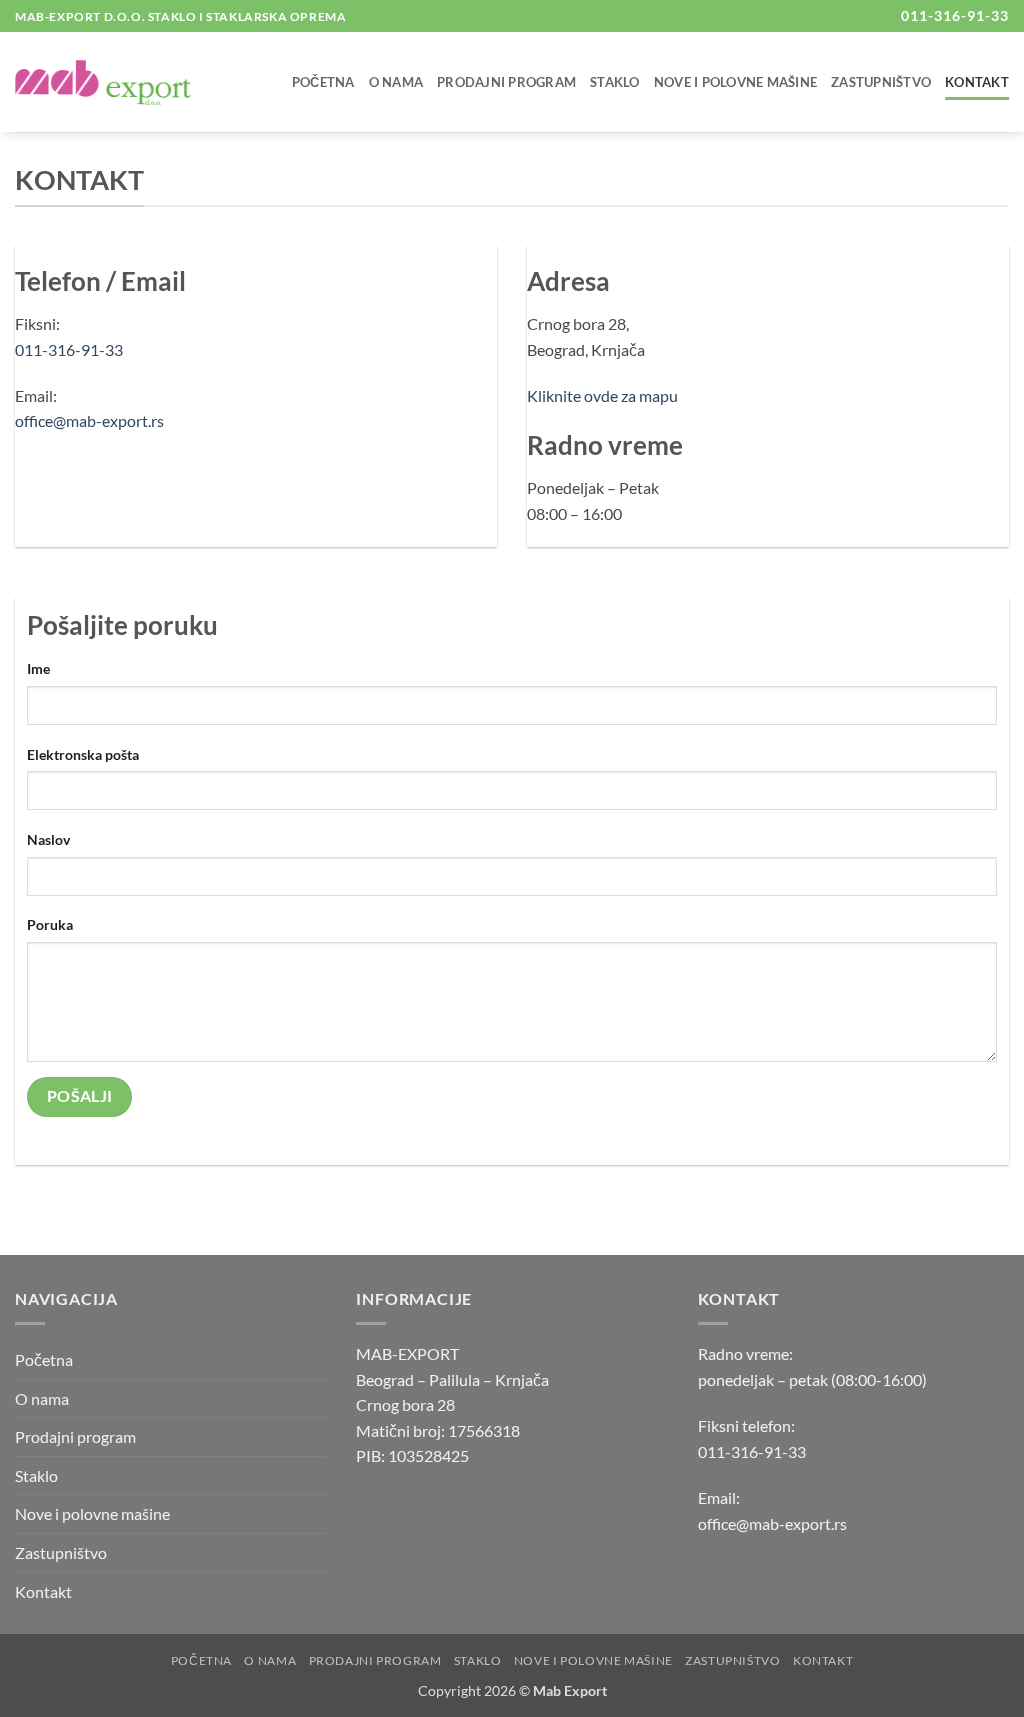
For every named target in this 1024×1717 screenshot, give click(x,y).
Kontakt (977, 82)
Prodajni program (506, 82)
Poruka (50, 924)
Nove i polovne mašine (735, 82)
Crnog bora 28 (405, 1404)
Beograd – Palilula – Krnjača (452, 1379)
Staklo (615, 82)
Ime (38, 668)
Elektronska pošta (83, 754)
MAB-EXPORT (407, 1353)
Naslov (48, 839)
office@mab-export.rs (89, 420)
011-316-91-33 (69, 349)
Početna (323, 82)
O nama (396, 82)
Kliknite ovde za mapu (602, 395)
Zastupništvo (881, 82)
